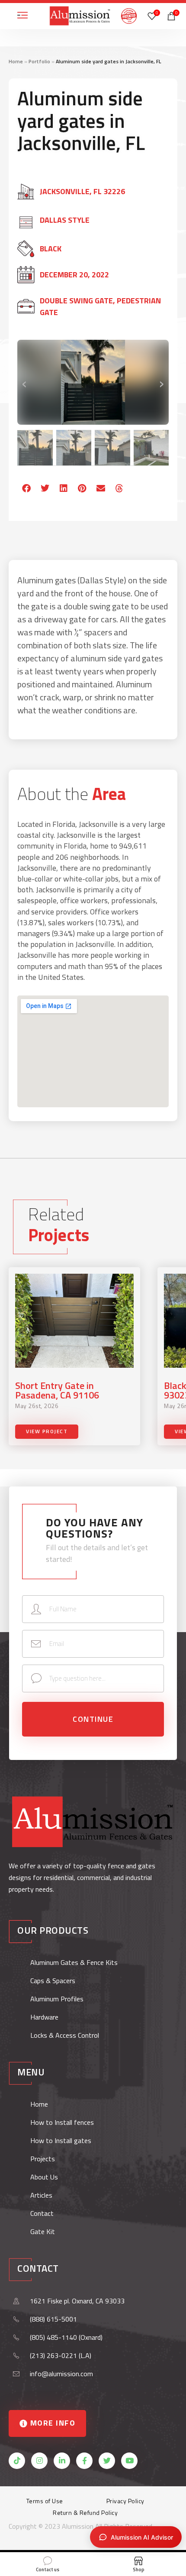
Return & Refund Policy (85, 2513)
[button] (27, 489)
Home (16, 61)
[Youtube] (129, 2461)
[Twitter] (107, 2461)
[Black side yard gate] (93, 382)
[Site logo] (80, 15)
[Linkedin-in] (62, 2461)
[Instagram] (39, 2461)
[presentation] (25, 382)
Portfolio (39, 61)
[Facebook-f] (84, 2461)
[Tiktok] (17, 2461)
